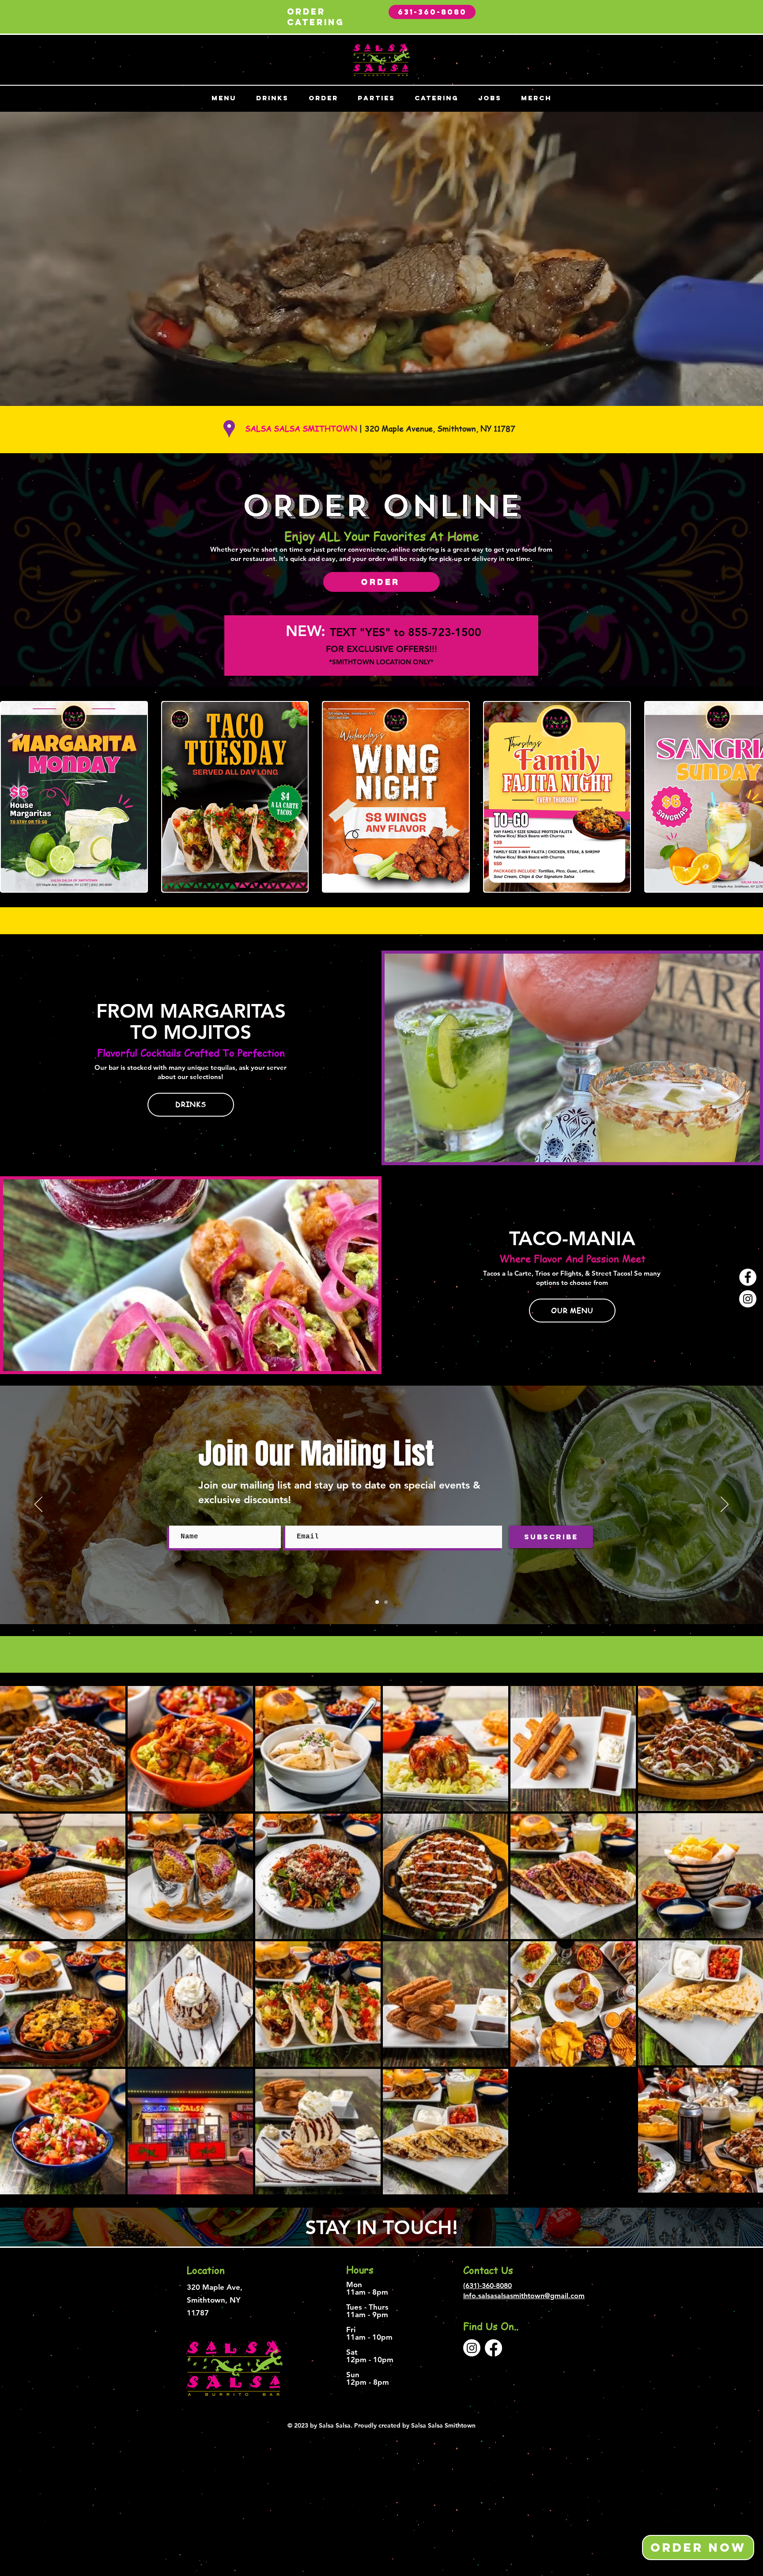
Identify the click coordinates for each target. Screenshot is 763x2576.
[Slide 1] (377, 1602)
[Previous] (38, 1505)
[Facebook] (748, 1277)
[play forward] (752, 797)
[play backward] (11, 797)
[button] (74, 797)
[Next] (725, 1505)
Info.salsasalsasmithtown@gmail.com (524, 2296)
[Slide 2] (386, 1602)
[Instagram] (748, 1299)
